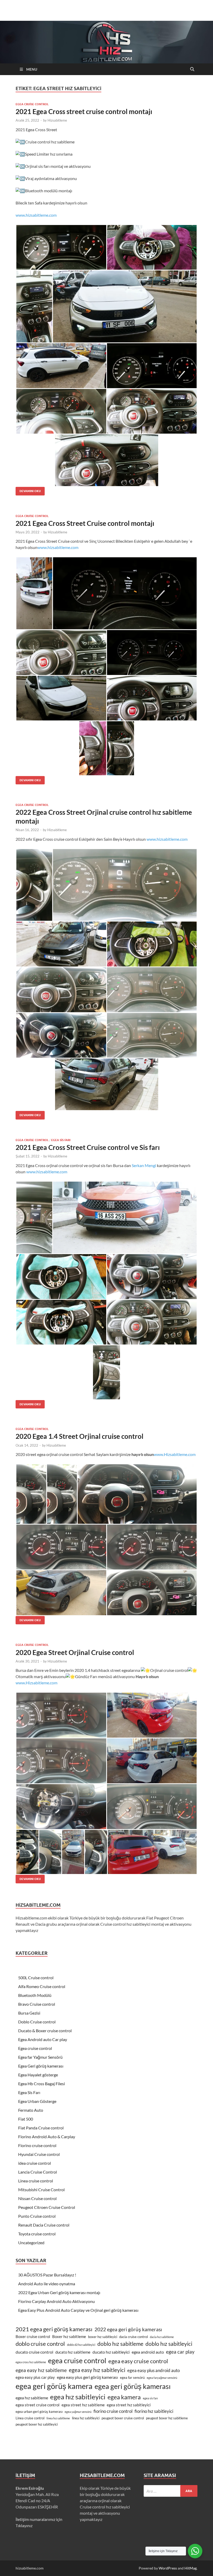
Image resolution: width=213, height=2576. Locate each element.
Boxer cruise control (33, 2337)
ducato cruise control (34, 2352)
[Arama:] (171, 2491)
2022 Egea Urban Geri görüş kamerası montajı (59, 2292)
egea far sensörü (132, 2378)
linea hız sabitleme (58, 2418)
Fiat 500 (26, 2119)
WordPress (168, 2568)
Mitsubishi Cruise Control (41, 2190)
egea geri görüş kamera (54, 2386)
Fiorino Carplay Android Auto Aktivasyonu (56, 2301)
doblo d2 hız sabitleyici (81, 2345)
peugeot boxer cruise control (123, 2418)
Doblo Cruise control (37, 2022)
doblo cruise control (40, 2344)
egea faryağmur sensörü (162, 2378)
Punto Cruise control (37, 2216)
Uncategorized (31, 2243)
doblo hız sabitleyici (169, 2344)
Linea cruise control (36, 2181)
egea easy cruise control (138, 2361)
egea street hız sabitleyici (129, 2405)
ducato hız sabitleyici (111, 2352)
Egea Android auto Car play (43, 2039)
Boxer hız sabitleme (69, 2337)
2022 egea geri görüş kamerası (128, 2329)
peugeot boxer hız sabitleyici (37, 2424)
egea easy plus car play (35, 2377)
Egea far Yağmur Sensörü (40, 2057)
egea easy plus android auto (154, 2370)
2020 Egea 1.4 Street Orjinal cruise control (79, 1436)
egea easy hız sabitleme (41, 2370)
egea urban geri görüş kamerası (39, 2412)
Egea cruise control (32, 104)
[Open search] (192, 69)
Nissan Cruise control (37, 2198)
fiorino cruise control (113, 2411)
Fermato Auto (31, 2110)
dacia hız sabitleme (162, 2337)
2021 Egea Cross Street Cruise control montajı (85, 523)
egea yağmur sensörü (78, 2412)
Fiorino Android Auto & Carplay (47, 2137)
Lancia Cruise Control (38, 2172)
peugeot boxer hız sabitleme (167, 2418)
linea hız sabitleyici (86, 2418)
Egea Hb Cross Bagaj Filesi (42, 2084)
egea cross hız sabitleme (31, 2362)
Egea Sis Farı (61, 1140)
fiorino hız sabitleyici (154, 2411)
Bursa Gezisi (29, 2013)
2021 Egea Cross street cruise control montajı (84, 111)
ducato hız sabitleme (73, 2352)
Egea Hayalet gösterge (38, 2075)
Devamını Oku (28, 490)
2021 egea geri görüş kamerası (54, 2329)
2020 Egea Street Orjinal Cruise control (75, 1652)
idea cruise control (35, 2163)
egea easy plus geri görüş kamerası (87, 2377)
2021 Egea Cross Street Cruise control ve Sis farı (88, 1147)
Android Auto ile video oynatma (47, 2284)
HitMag (191, 2568)
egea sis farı (150, 2398)
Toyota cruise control (37, 2234)
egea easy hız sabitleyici (97, 2370)
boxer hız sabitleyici (103, 2337)
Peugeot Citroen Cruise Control (47, 2207)
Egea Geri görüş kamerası (41, 2066)
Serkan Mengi (144, 1165)
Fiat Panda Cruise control (41, 2128)
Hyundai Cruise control (39, 2154)
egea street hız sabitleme (83, 2405)
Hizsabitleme (57, 120)
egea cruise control (77, 2360)
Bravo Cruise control (37, 2004)
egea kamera (124, 2397)
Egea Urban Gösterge (37, 2101)
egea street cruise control (38, 2405)
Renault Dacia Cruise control (44, 2225)
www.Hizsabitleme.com (175, 1454)
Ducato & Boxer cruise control (45, 2031)
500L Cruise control (36, 1978)
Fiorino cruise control (37, 2145)
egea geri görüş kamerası (133, 2386)
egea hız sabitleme (32, 2398)
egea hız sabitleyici (78, 2397)
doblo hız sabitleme (120, 2344)
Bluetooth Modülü (35, 1995)
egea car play (180, 2352)
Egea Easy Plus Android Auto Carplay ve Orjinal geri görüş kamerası (78, 2310)
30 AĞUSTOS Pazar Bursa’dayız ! (47, 2275)
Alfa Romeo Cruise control (42, 1986)
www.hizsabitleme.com (36, 215)
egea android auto (148, 2352)
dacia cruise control (134, 2337)
